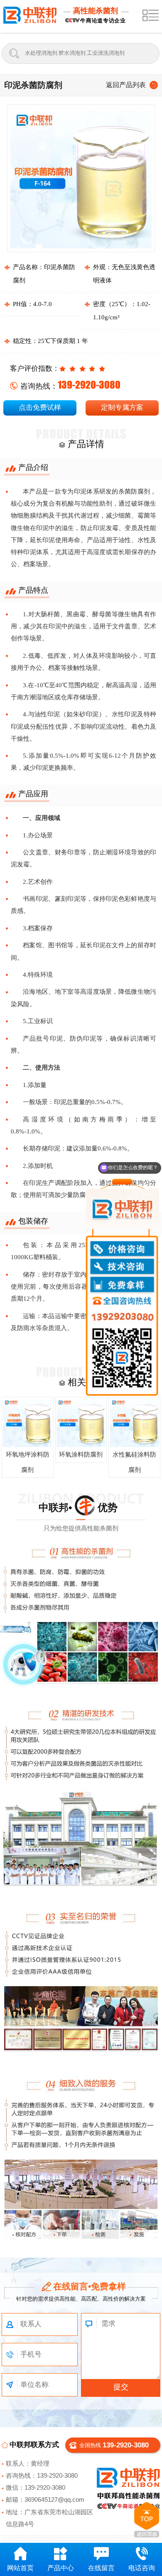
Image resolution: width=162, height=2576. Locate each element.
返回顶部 (147, 2520)
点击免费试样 (40, 407)
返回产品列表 (126, 85)
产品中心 (61, 2568)
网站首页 (20, 2568)
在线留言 (101, 2568)
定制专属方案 (122, 407)
